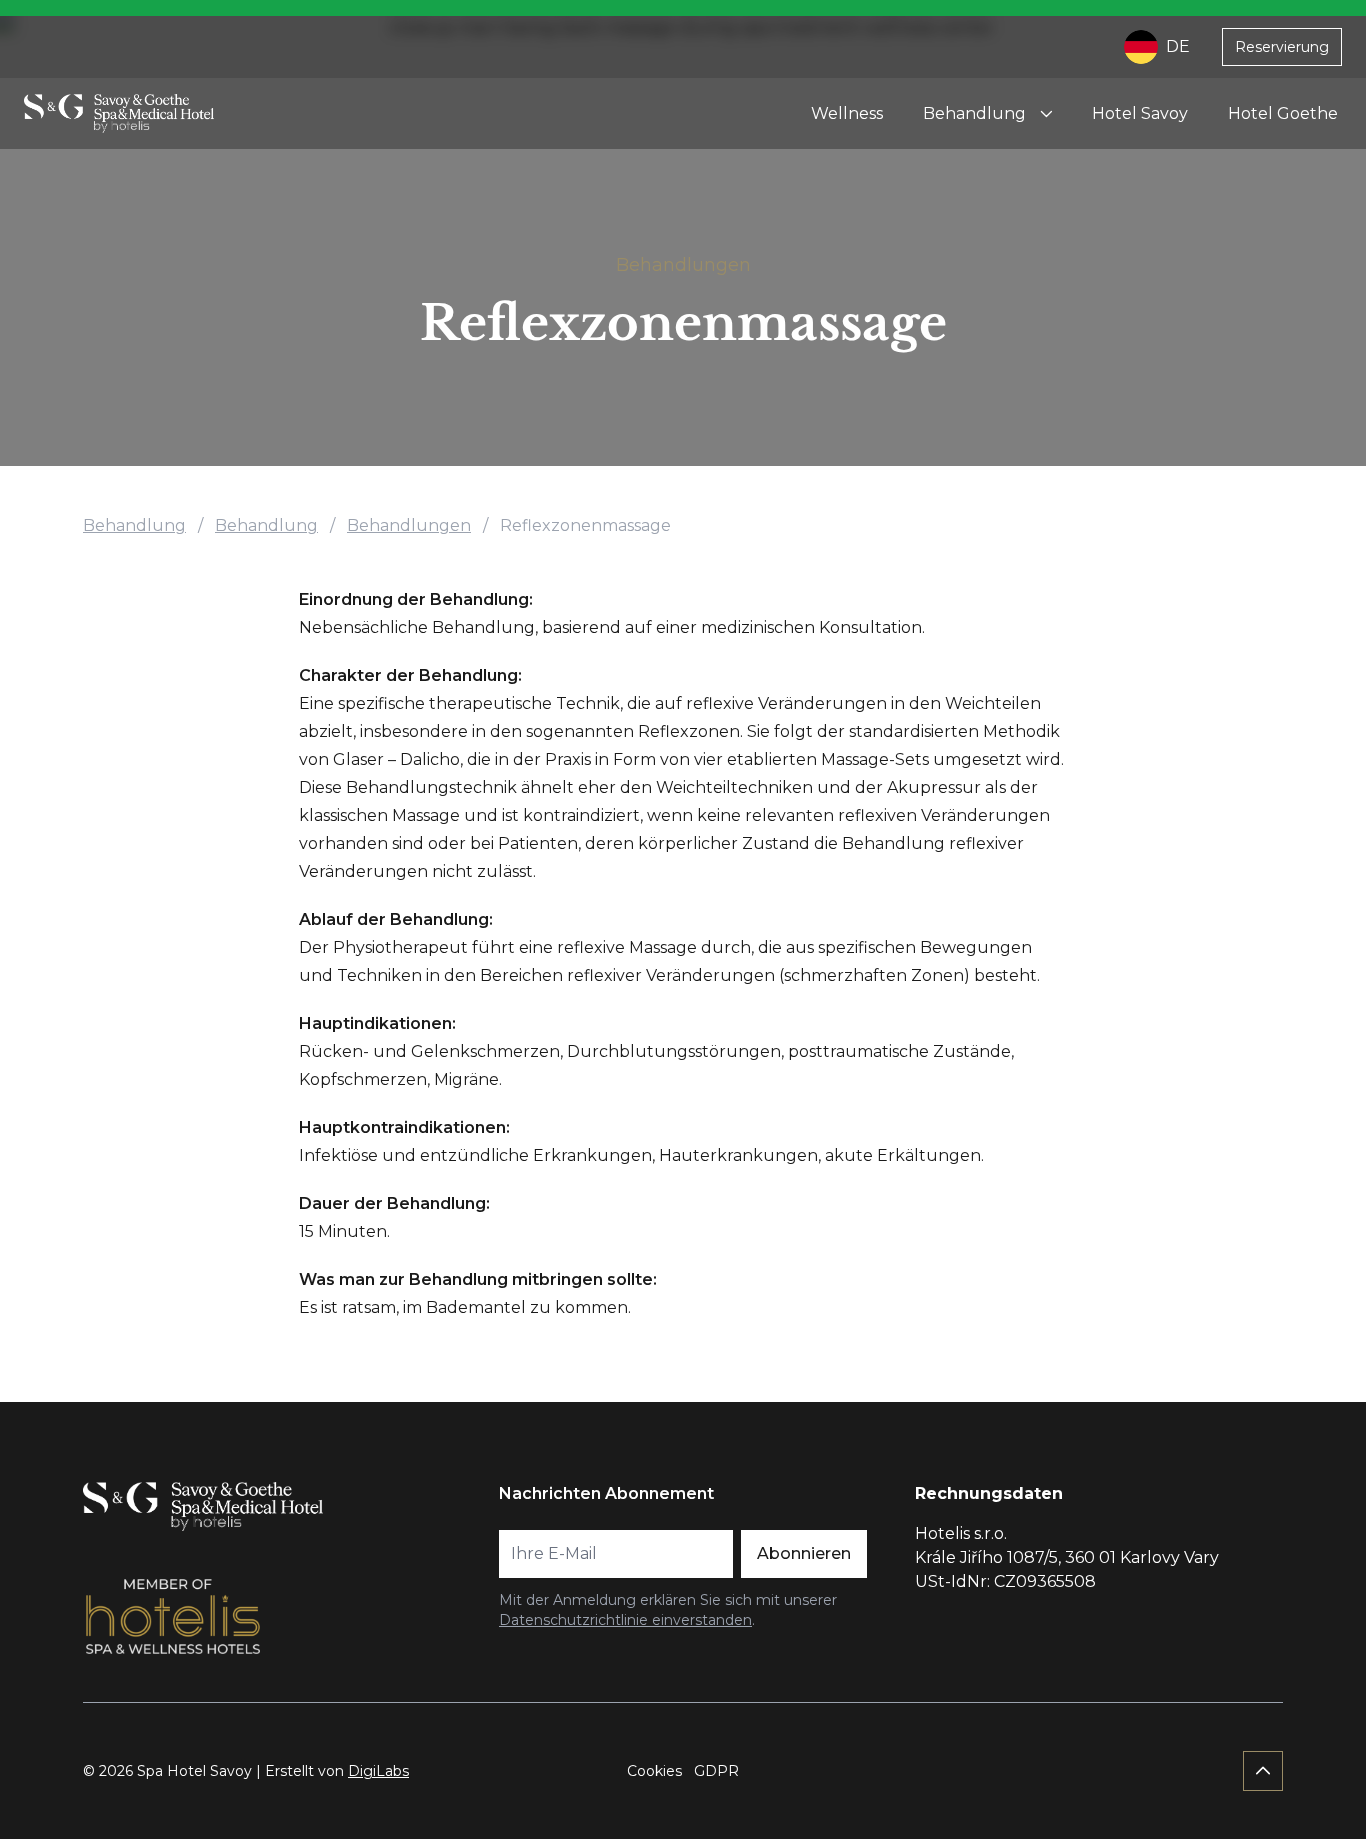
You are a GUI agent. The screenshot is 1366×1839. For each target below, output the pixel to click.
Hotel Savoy (1140, 113)
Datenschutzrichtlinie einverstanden (625, 1620)
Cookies (654, 1771)
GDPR (716, 1771)
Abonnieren (804, 1553)
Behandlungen (683, 265)
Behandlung (974, 113)
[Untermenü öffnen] (1046, 114)
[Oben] (1263, 1771)
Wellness (847, 113)
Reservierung (1282, 47)
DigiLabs (378, 1771)
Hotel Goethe (1283, 113)
